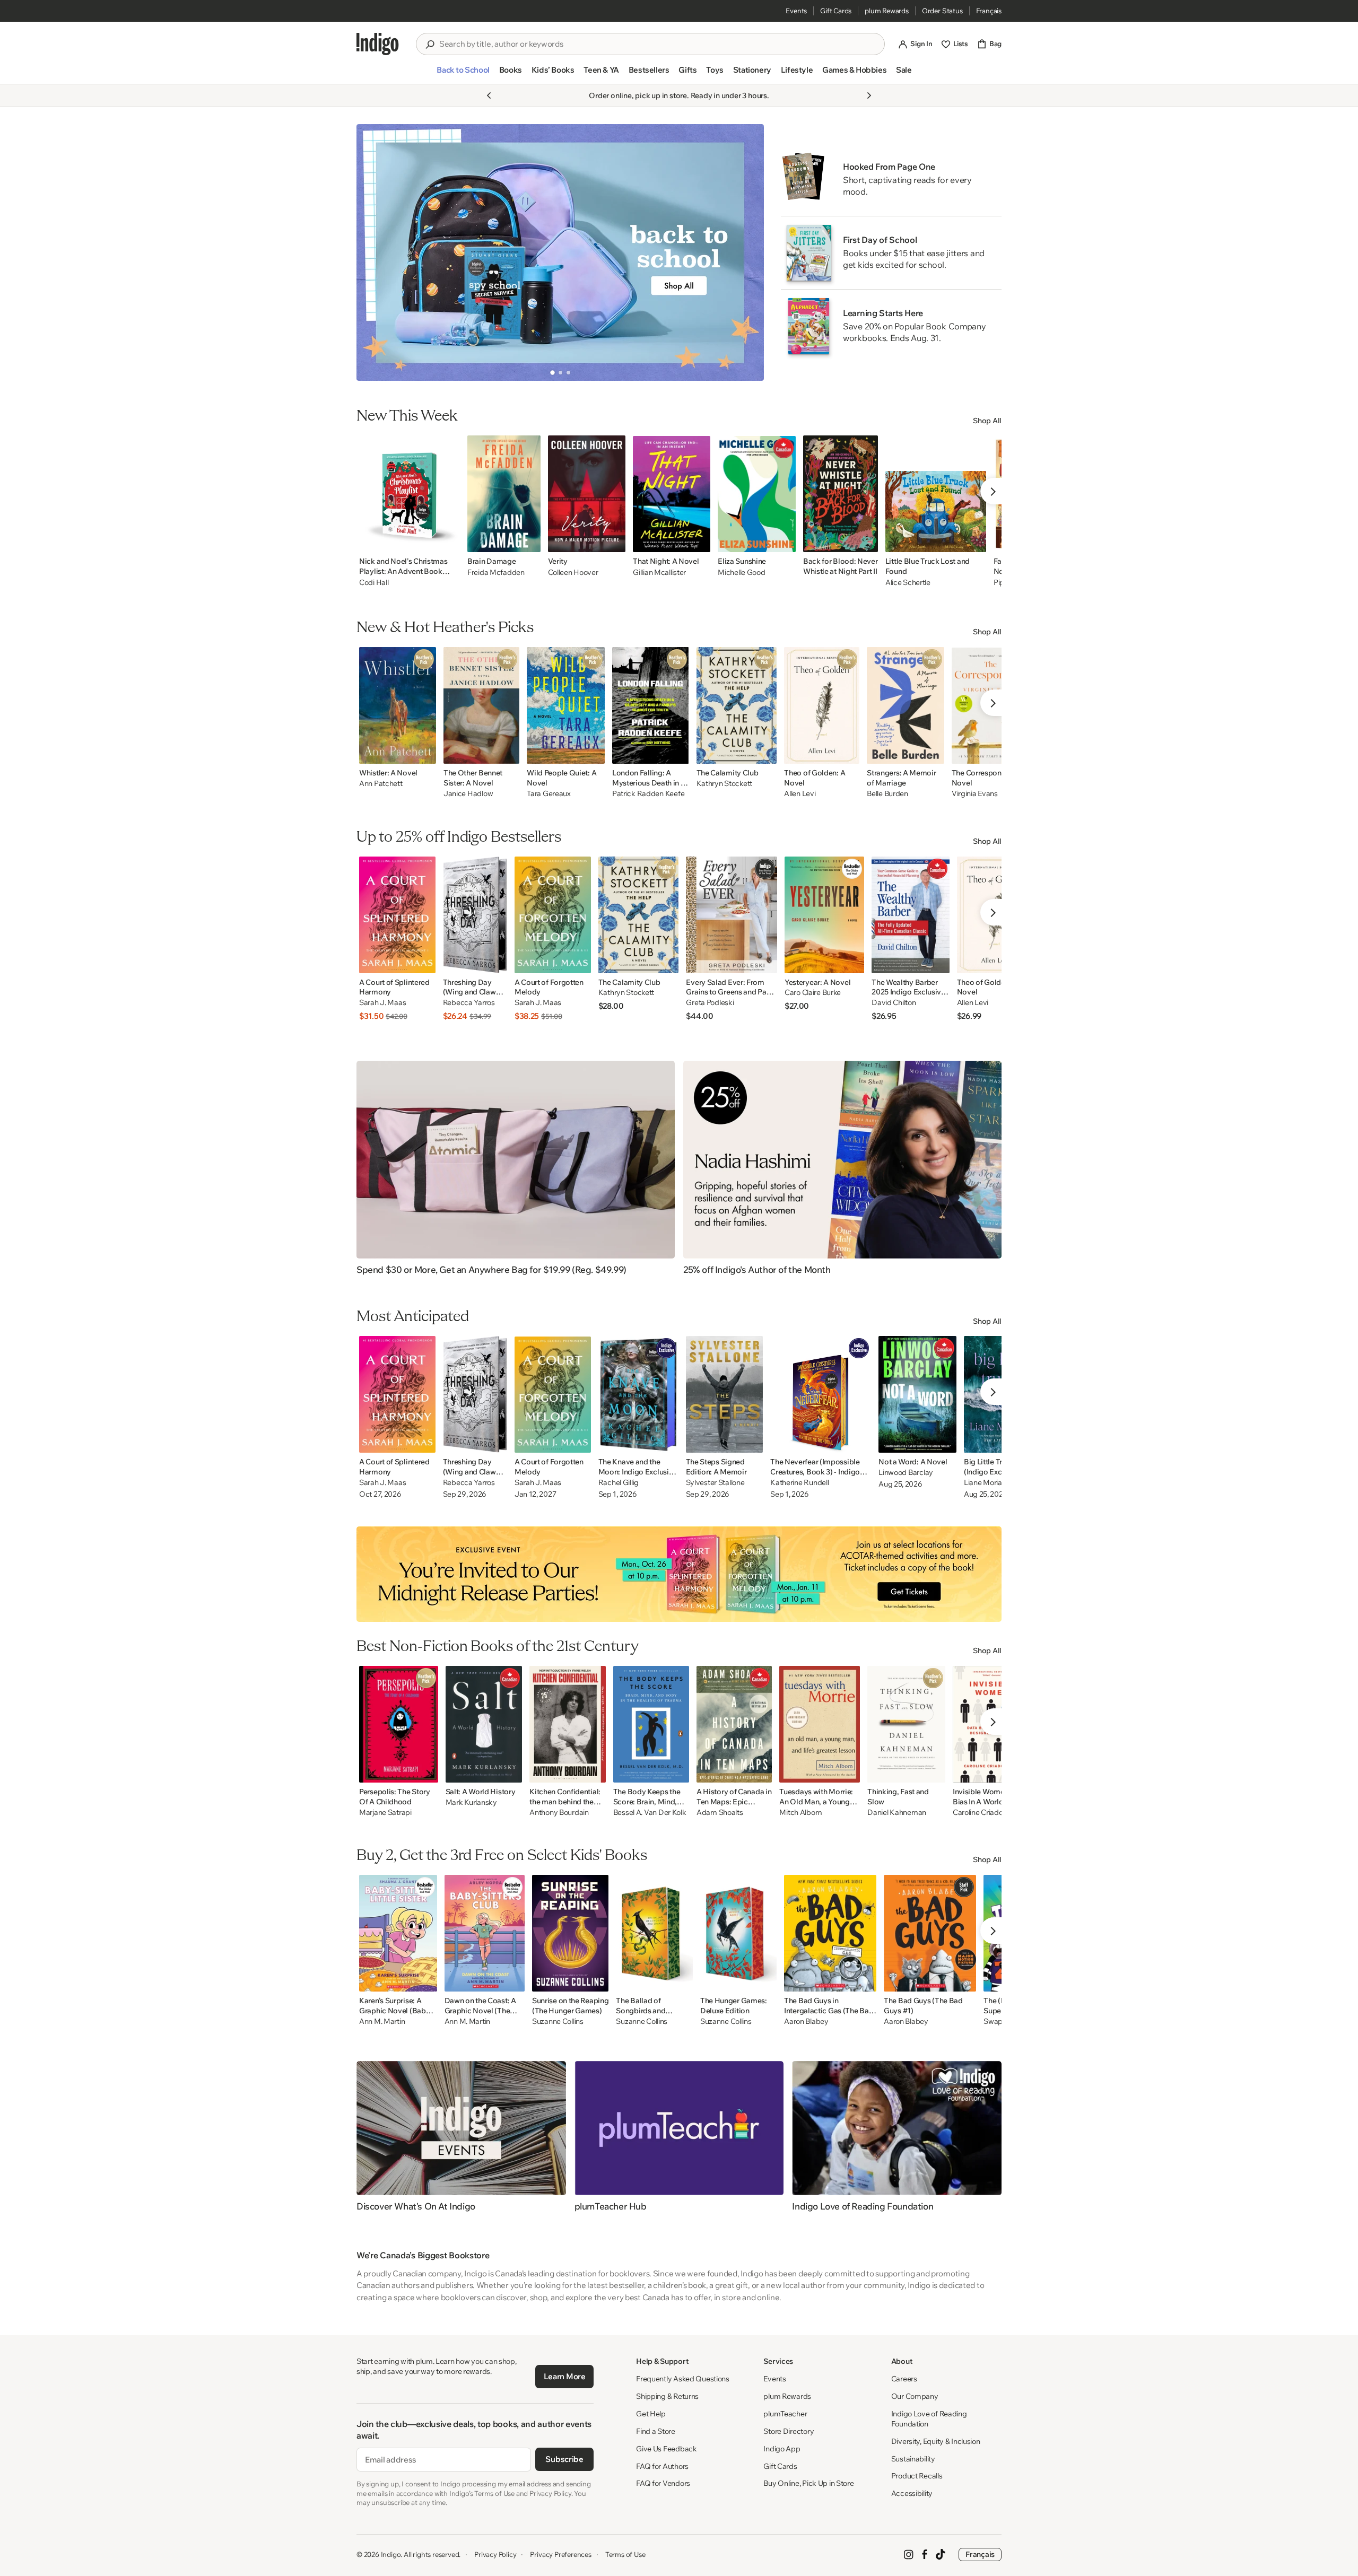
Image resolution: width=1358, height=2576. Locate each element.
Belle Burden (887, 794)
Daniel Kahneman (897, 1813)
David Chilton (894, 1003)
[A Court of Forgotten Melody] (553, 915)
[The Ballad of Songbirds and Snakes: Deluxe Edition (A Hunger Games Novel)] (654, 1933)
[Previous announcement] (489, 95)
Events (796, 11)
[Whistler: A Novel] (398, 705)
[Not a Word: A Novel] (917, 1394)
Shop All (987, 421)
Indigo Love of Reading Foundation (929, 2419)
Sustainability (913, 2459)
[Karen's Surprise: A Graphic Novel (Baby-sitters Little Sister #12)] (398, 1933)
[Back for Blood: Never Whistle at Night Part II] (841, 494)
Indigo (391, 2554)
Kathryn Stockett (725, 784)
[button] (463, 74)
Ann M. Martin (382, 2021)
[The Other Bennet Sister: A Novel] (481, 705)
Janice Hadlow (468, 794)
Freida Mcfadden (496, 572)
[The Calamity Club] (737, 705)
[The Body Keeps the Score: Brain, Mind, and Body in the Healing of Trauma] (651, 1724)
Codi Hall (374, 582)
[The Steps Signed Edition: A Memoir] (725, 1394)
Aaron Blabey (806, 2021)
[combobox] (658, 44)
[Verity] (587, 494)
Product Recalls (917, 2476)
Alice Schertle (908, 582)
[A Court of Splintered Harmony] (397, 915)
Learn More (565, 2376)
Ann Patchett (381, 784)
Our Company (915, 2396)
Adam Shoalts (720, 1813)
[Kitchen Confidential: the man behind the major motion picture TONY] (568, 1724)
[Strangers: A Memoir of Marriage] (906, 705)
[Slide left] (373, 252)
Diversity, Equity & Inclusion (936, 2441)
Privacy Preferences (560, 2554)
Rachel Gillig (619, 1483)
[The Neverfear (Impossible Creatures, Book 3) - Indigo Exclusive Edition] (821, 1394)
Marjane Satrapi (385, 1813)
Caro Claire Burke (813, 993)
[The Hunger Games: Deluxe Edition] (738, 1933)
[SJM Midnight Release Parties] (679, 1574)
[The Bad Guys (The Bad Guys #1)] (930, 1933)
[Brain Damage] (504, 494)
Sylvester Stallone (715, 1483)
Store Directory (789, 2431)
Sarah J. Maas (382, 1003)
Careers (904, 2379)
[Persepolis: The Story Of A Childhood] (399, 1724)
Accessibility (912, 2493)
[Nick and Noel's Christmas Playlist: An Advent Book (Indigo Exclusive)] (410, 494)
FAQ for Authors (662, 2466)
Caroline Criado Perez (988, 1813)
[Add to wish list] (449, 541)
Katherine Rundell (799, 1483)
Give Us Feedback (667, 2449)
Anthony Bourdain (559, 1813)
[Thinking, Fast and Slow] (906, 1724)
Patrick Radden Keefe (648, 794)
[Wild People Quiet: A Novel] (566, 705)
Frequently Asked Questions (683, 2379)
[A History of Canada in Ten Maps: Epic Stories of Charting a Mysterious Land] (734, 1724)
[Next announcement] (869, 95)
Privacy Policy (495, 2554)
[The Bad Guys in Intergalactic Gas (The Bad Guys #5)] (830, 1933)
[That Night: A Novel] (672, 494)
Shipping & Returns (667, 2396)
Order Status (942, 11)
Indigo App (782, 2449)
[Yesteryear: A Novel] (824, 915)
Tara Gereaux (549, 794)
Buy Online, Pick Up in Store (808, 2483)
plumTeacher (785, 2414)
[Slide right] (747, 252)
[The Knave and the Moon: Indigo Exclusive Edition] (638, 1394)
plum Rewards (887, 11)
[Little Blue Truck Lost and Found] (936, 494)
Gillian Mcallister (659, 572)
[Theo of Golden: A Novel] (822, 705)
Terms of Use (625, 2554)
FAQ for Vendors (663, 2483)
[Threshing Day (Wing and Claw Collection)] (475, 915)
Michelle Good (741, 572)
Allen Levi (800, 794)
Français (989, 11)
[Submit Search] (430, 45)
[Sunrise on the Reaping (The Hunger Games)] (570, 1933)
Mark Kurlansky (471, 1802)
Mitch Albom (800, 1813)
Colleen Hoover (573, 572)
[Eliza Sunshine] (757, 494)
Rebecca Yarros (469, 1003)
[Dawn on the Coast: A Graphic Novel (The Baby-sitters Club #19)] (485, 1933)
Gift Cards (836, 11)
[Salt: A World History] (484, 1724)
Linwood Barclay (906, 1473)
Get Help (651, 2414)
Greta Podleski (710, 1003)
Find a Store (656, 2431)
